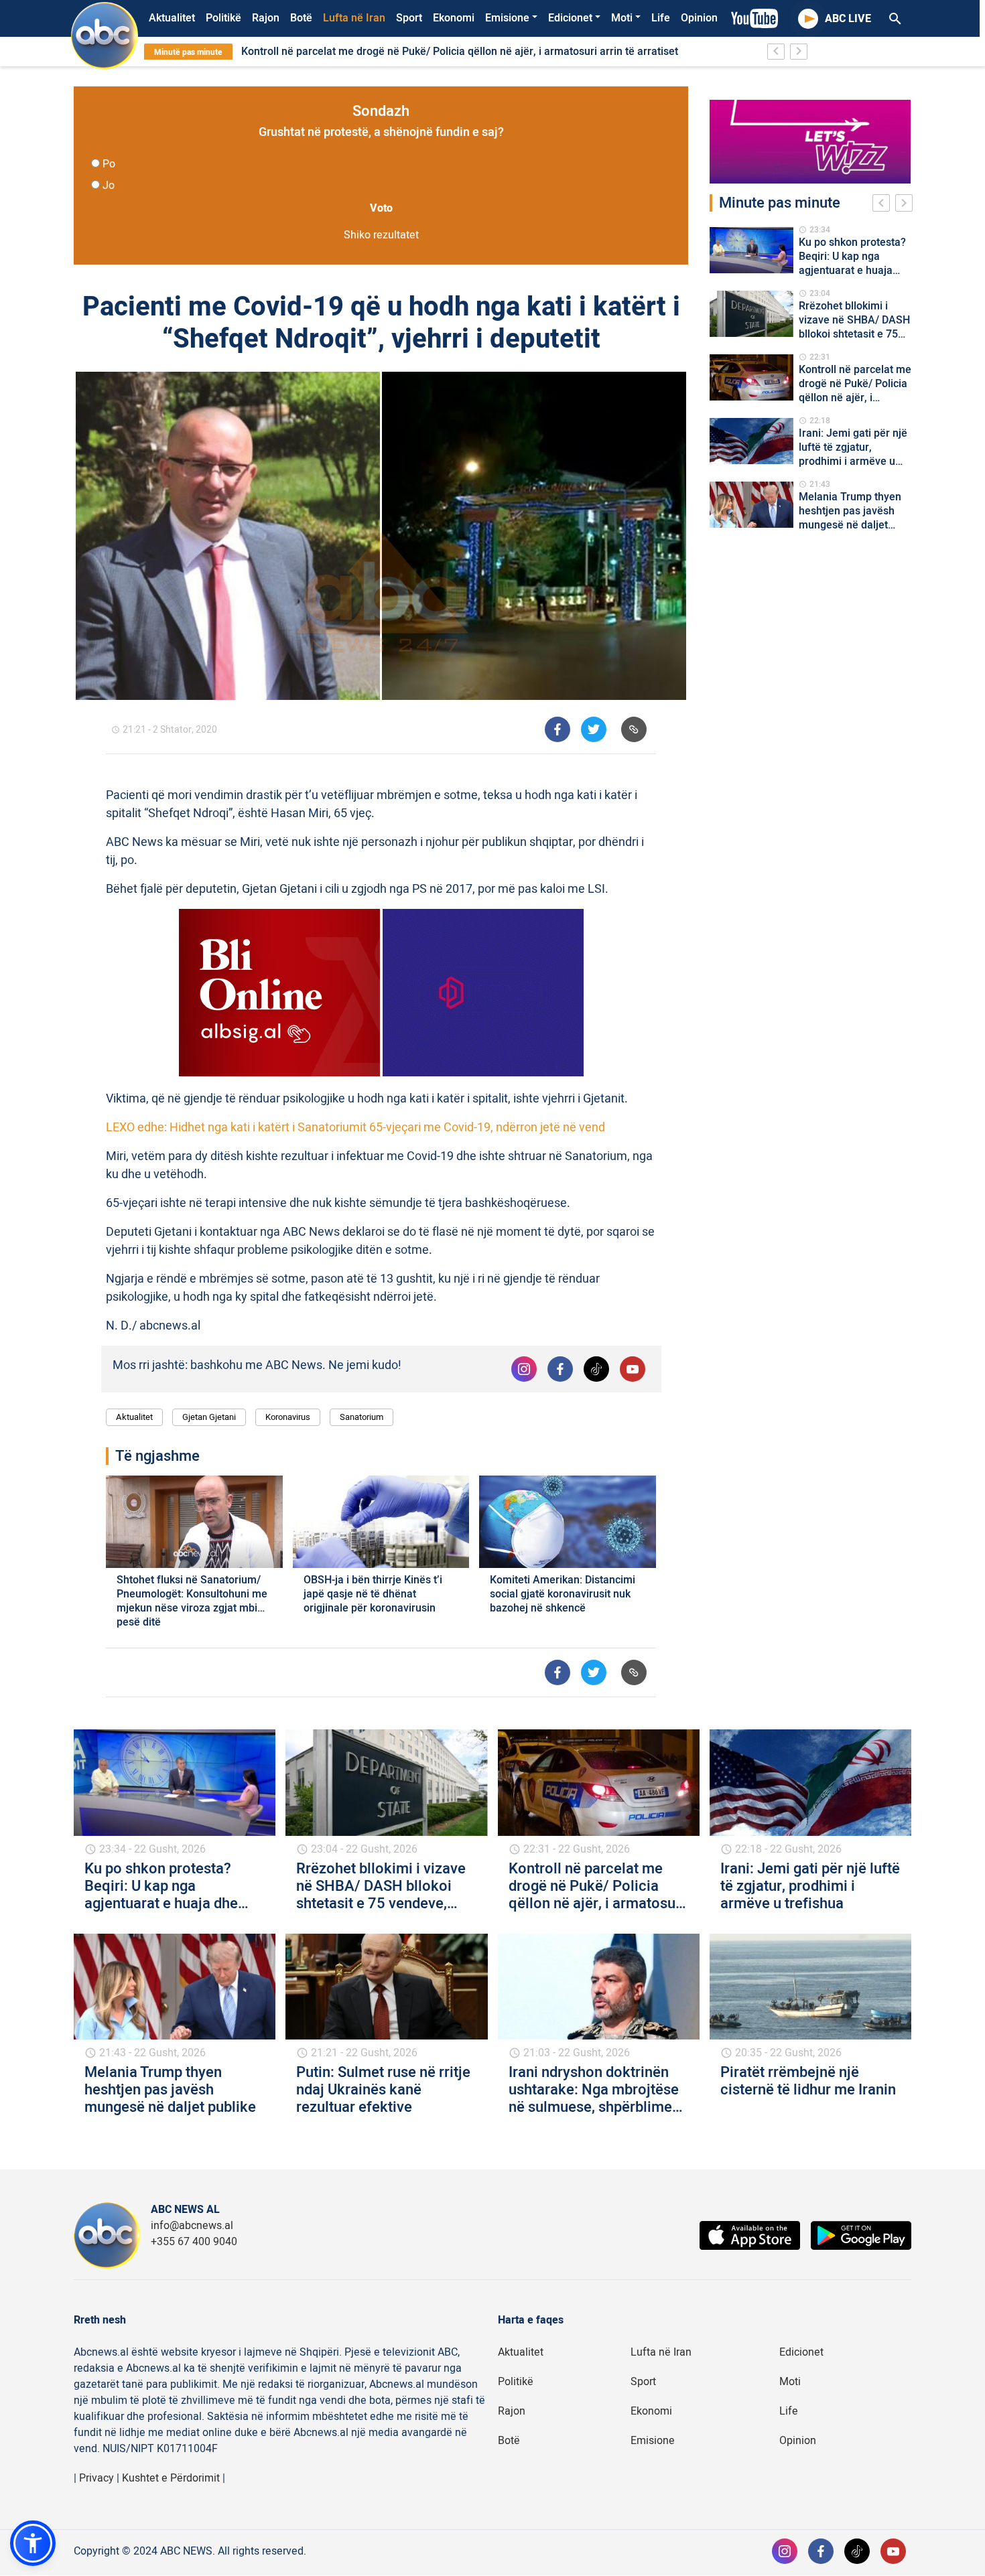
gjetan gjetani (209, 1417)
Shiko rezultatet (381, 235)
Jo (109, 186)
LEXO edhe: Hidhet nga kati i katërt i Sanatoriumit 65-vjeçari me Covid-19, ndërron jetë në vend (355, 1128)
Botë (301, 18)
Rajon (266, 18)
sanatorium (362, 1417)
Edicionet (570, 18)
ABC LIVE (848, 19)
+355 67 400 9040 (194, 2242)
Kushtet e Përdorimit (171, 2478)
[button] (33, 2543)
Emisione (507, 18)
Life (661, 18)
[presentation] (884, 205)
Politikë (223, 18)
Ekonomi (454, 18)
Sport (409, 18)
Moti (622, 18)
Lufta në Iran (354, 18)
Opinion (699, 18)
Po (109, 164)
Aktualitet (172, 18)
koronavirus (288, 1417)
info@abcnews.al (192, 2226)
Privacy (96, 2478)
